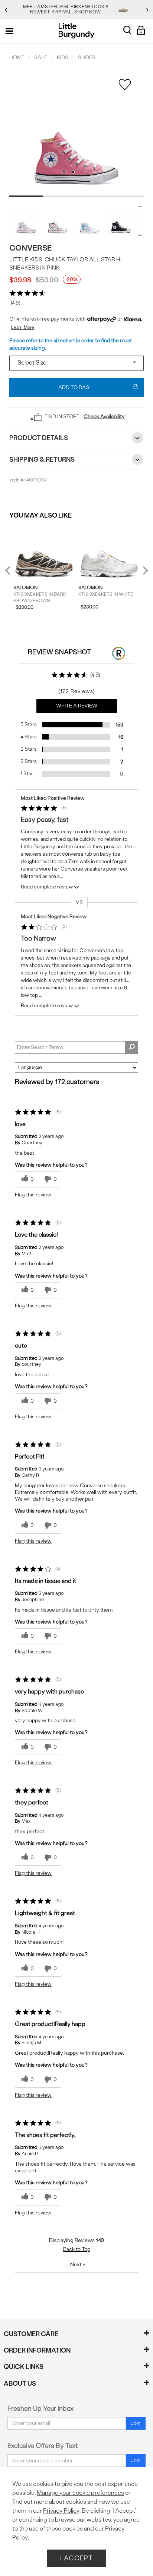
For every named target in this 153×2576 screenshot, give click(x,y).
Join (136, 2423)
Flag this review (33, 1195)
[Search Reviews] (132, 1047)
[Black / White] (121, 221)
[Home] (77, 31)
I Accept (76, 2558)
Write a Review (77, 706)
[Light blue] (89, 221)
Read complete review (47, 887)
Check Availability (104, 416)
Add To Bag (74, 387)
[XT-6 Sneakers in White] (109, 552)
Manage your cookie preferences (80, 2493)
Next (144, 570)
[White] (26, 221)
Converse (30, 248)
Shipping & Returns (42, 459)
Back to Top (77, 2249)
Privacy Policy (61, 2511)
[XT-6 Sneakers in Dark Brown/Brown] (44, 552)
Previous (12, 573)
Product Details (39, 438)
